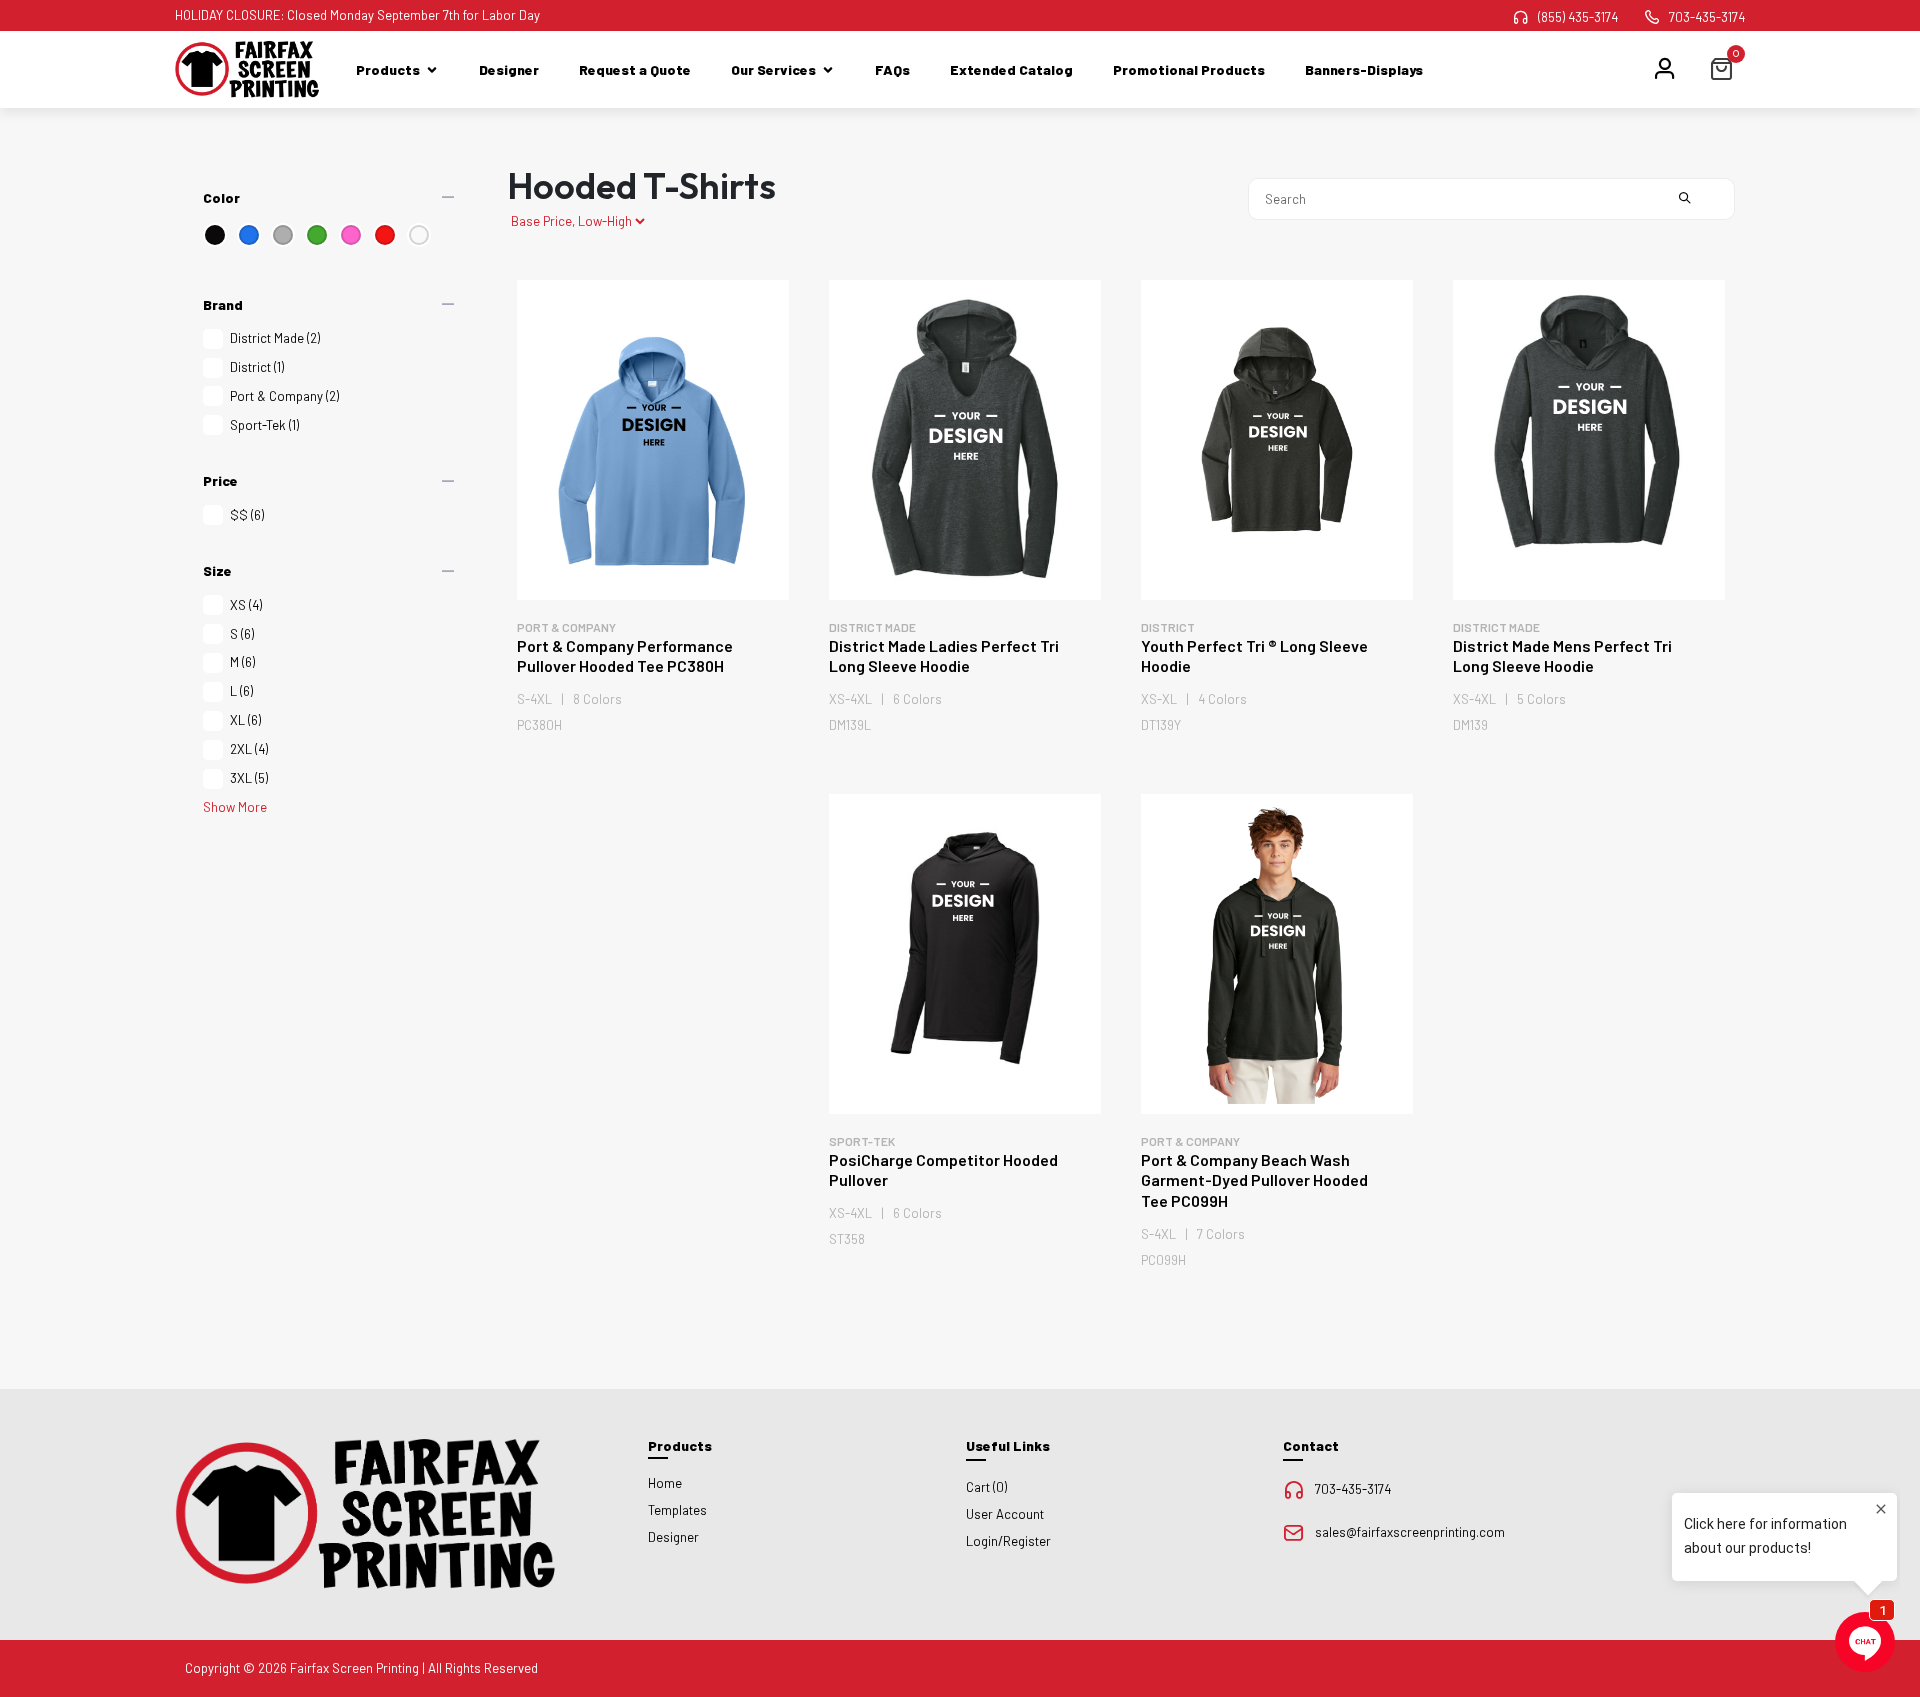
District (257, 367)
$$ (247, 515)
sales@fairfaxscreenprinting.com (1410, 1532)
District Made (275, 338)
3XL (249, 778)
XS (246, 605)
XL (245, 720)
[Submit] (1685, 199)
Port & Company (284, 396)
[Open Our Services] (828, 69)
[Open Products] (432, 69)
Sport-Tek (264, 425)
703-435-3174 (1707, 17)
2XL (249, 749)
